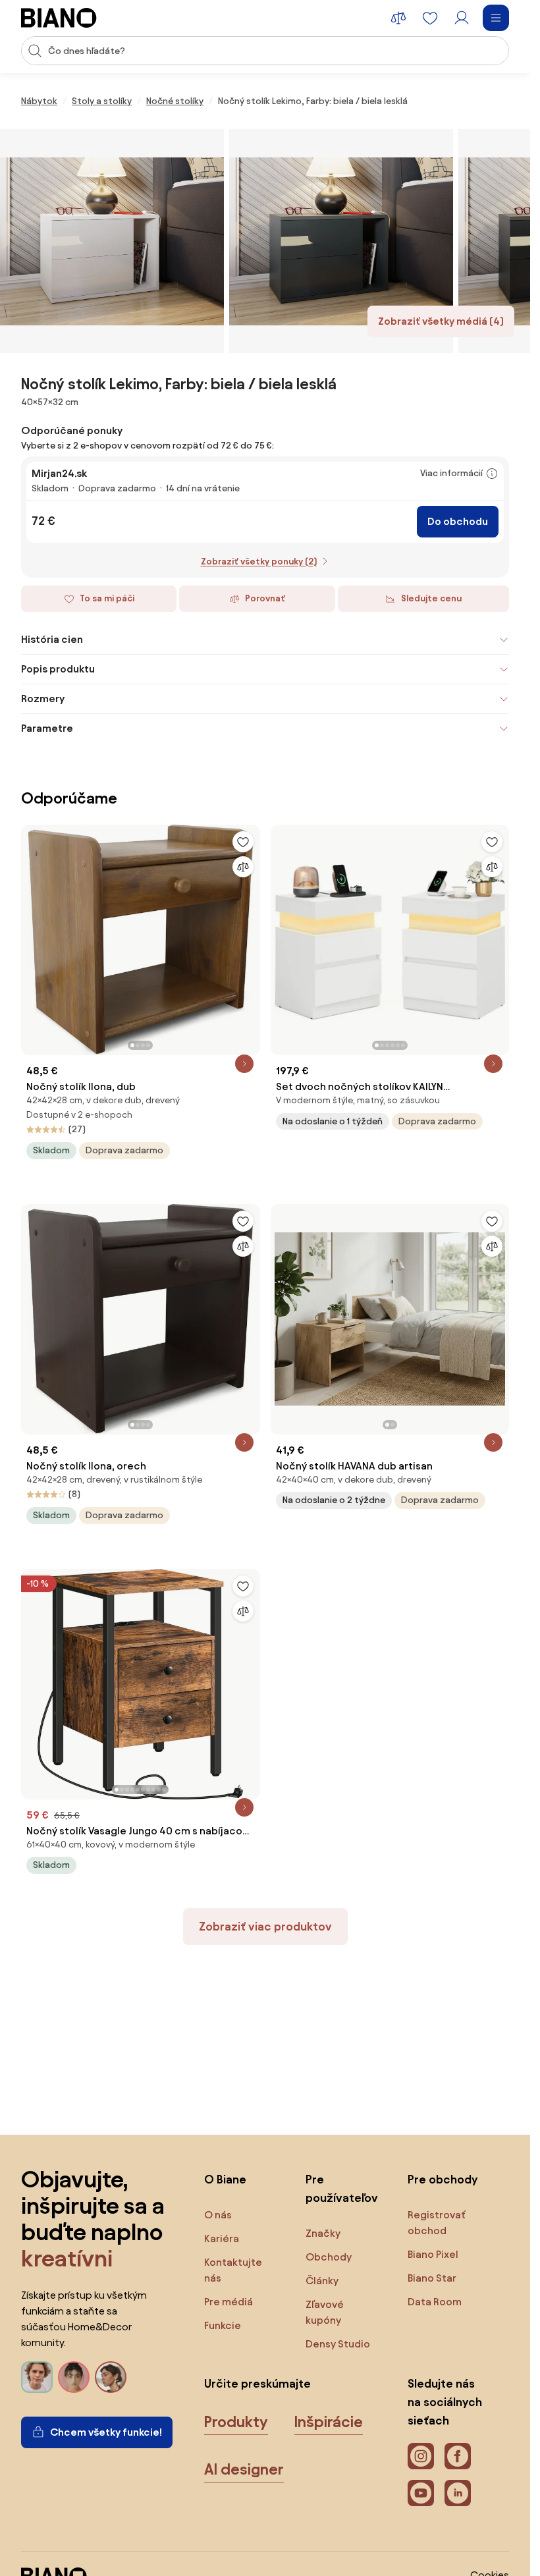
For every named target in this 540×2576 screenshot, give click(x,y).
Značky (323, 2233)
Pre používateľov (342, 2188)
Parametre (47, 728)
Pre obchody (443, 2179)
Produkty (236, 2422)
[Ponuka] (496, 18)
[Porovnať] (243, 867)
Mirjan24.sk (59, 473)
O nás (218, 2215)
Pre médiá (229, 2302)
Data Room (435, 2302)
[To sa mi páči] (243, 842)
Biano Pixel (433, 2254)
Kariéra (222, 2238)
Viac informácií (451, 473)
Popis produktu (58, 669)
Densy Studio (338, 2344)
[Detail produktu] (244, 1064)
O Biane (225, 2179)
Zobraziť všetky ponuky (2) (259, 562)
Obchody (329, 2257)
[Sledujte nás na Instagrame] (421, 2456)
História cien (52, 639)
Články (322, 2281)
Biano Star (432, 2278)
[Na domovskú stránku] (59, 18)
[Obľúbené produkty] (430, 18)
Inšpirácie (329, 2422)
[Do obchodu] (112, 241)
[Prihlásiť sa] (462, 18)
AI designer (244, 2469)
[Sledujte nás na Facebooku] (458, 2456)
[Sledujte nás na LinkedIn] (458, 2493)
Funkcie (223, 2325)
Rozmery (43, 699)
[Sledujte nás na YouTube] (421, 2493)
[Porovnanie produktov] (398, 18)
